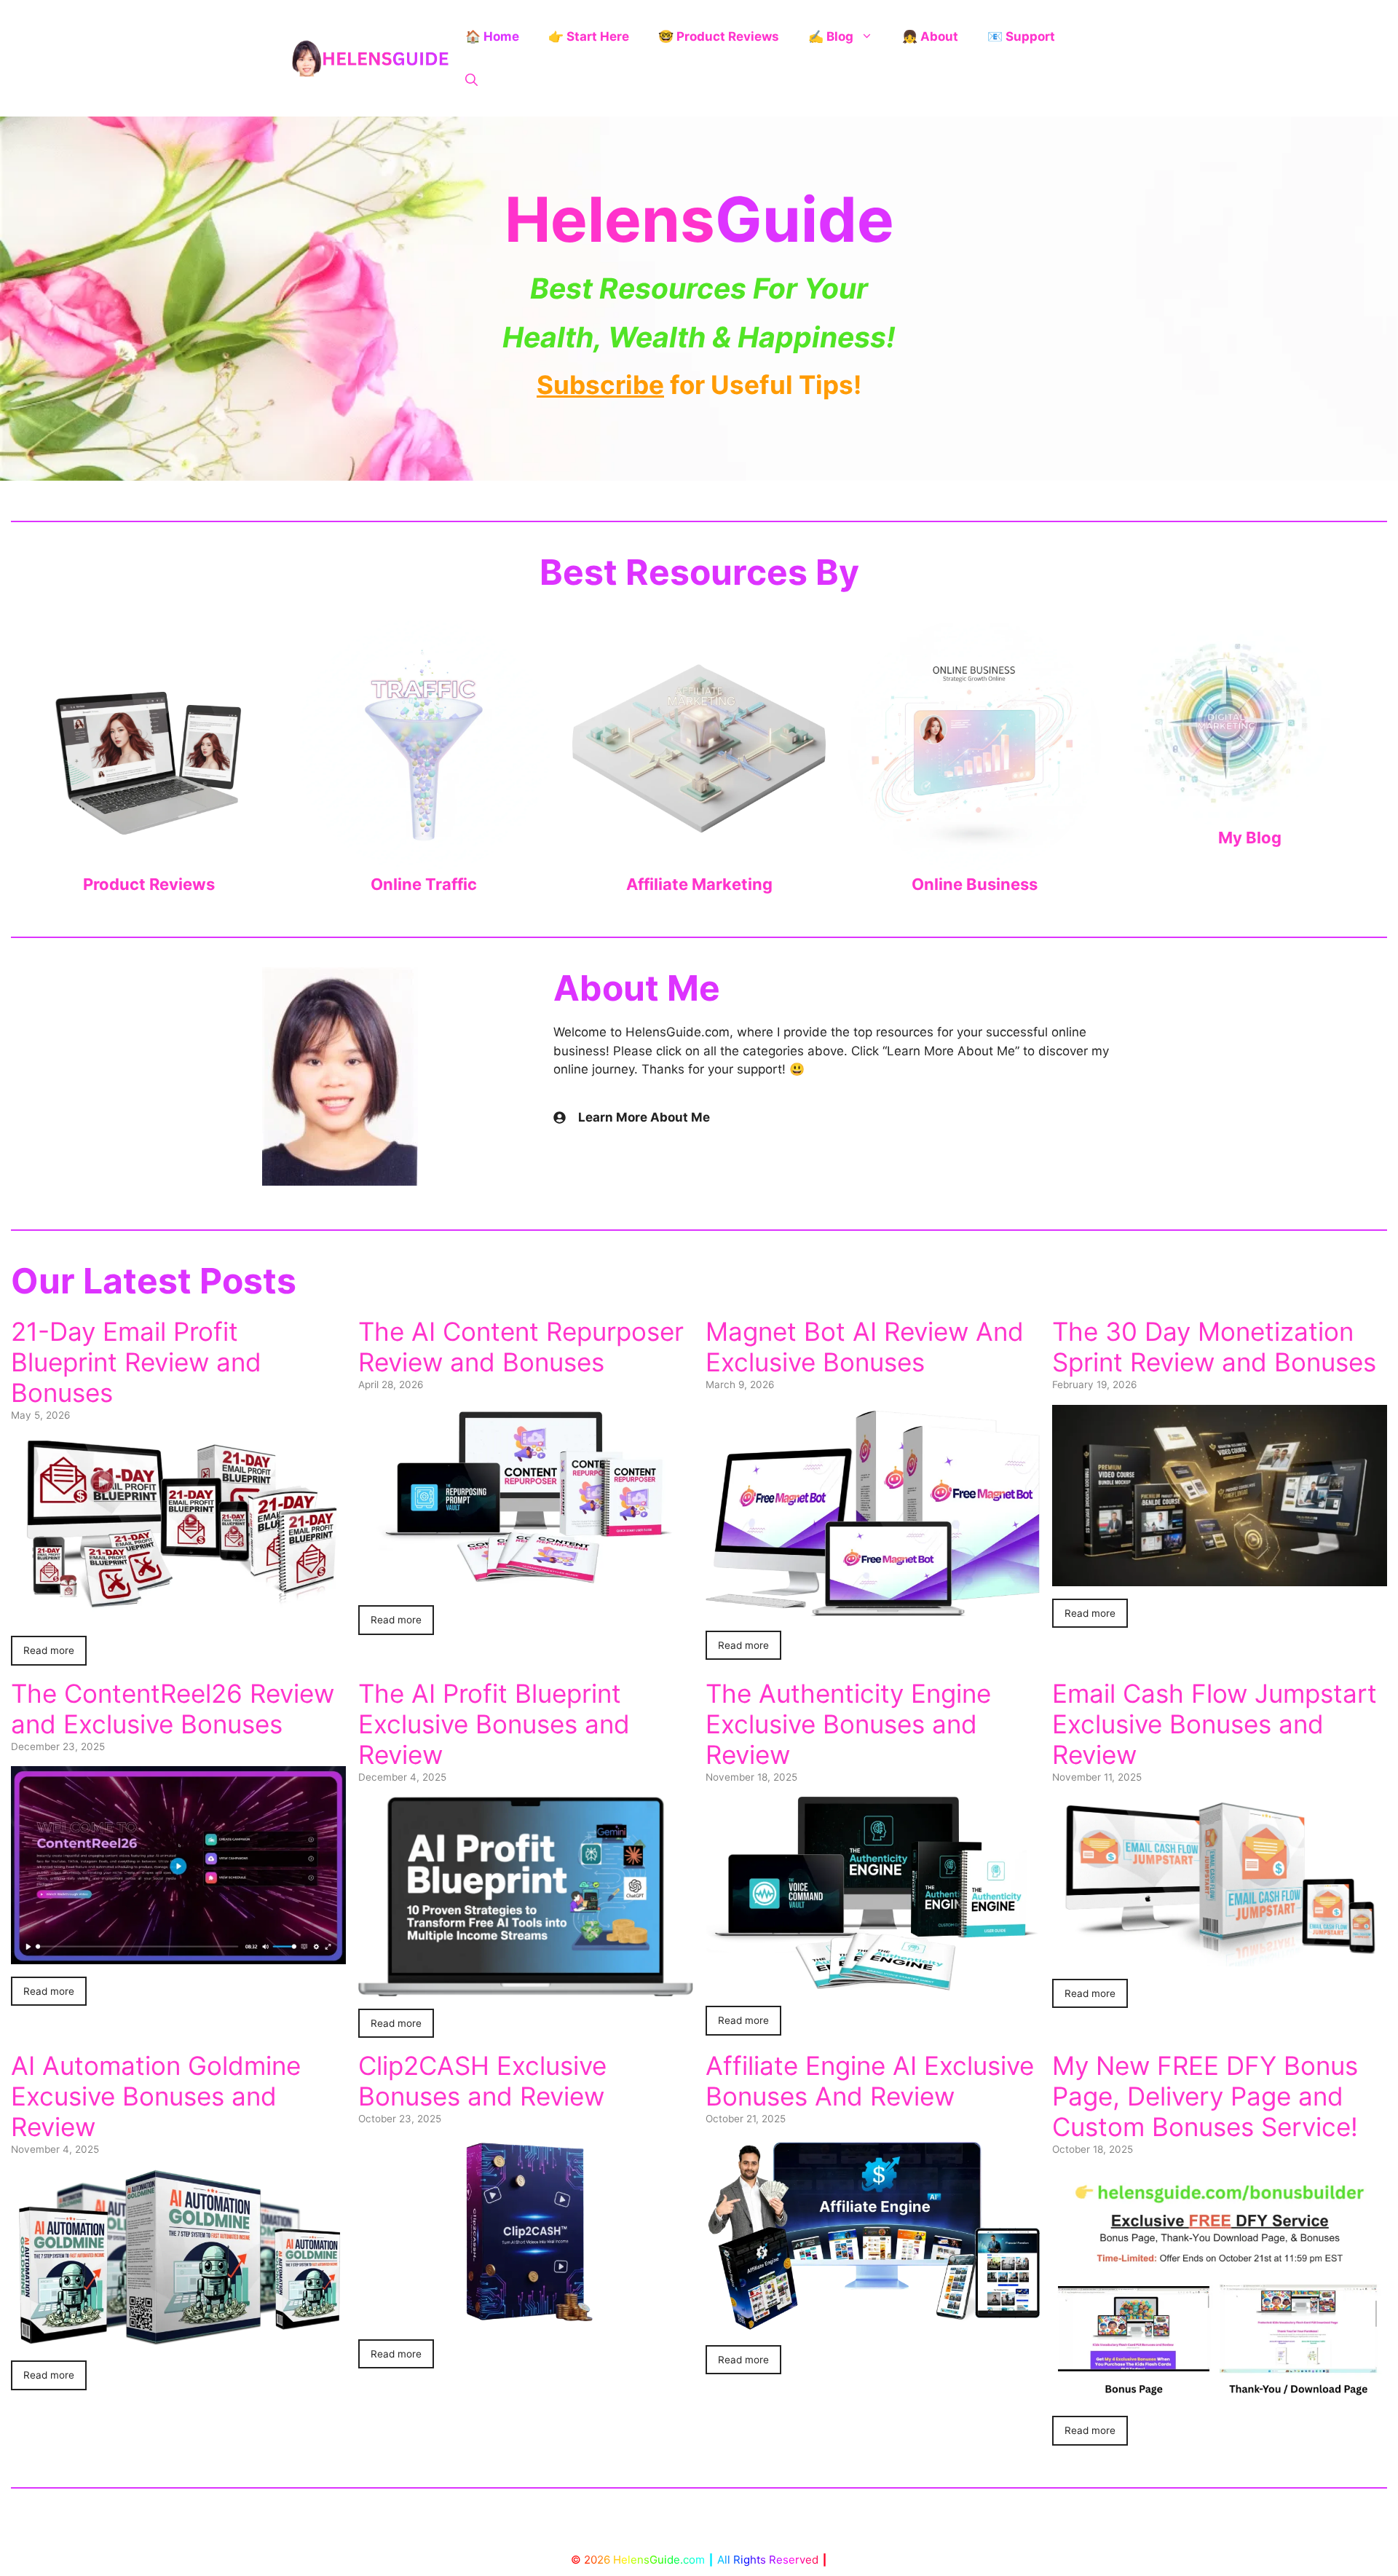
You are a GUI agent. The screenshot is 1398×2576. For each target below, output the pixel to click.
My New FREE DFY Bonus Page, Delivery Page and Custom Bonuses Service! (1205, 2096)
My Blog (1250, 838)
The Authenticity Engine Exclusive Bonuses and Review (848, 1724)
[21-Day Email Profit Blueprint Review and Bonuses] (178, 1614)
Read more (49, 1650)
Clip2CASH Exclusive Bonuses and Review (482, 2081)
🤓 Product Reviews (719, 36)
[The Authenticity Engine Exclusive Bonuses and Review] (873, 1984)
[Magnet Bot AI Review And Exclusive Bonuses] (873, 1608)
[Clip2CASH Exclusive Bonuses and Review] (526, 2317)
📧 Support (1021, 36)
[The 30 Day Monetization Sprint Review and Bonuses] (1220, 1576)
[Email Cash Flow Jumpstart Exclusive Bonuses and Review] (1220, 1957)
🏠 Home (492, 36)
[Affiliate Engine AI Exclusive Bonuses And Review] (873, 2323)
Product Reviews (149, 884)
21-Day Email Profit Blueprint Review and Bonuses (136, 1362)
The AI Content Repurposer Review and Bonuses (521, 1347)
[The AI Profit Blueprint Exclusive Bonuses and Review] (526, 1986)
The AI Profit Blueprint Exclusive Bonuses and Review (494, 1724)
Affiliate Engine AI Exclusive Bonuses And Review (870, 2081)
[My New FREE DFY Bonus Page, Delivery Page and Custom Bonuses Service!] (1220, 2394)
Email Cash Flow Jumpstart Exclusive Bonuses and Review (1215, 1724)
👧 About (930, 36)
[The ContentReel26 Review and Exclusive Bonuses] (178, 1955)
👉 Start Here (589, 36)
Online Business (975, 884)
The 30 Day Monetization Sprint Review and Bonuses (1214, 1347)
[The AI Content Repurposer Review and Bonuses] (526, 1583)
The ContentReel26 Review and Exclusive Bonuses (173, 1709)
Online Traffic (424, 884)
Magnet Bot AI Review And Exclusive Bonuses (865, 1347)
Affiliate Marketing (699, 884)
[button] (471, 80)
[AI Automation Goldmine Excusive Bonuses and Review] (178, 2339)
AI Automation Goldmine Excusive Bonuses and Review (156, 2096)
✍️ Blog (831, 36)
